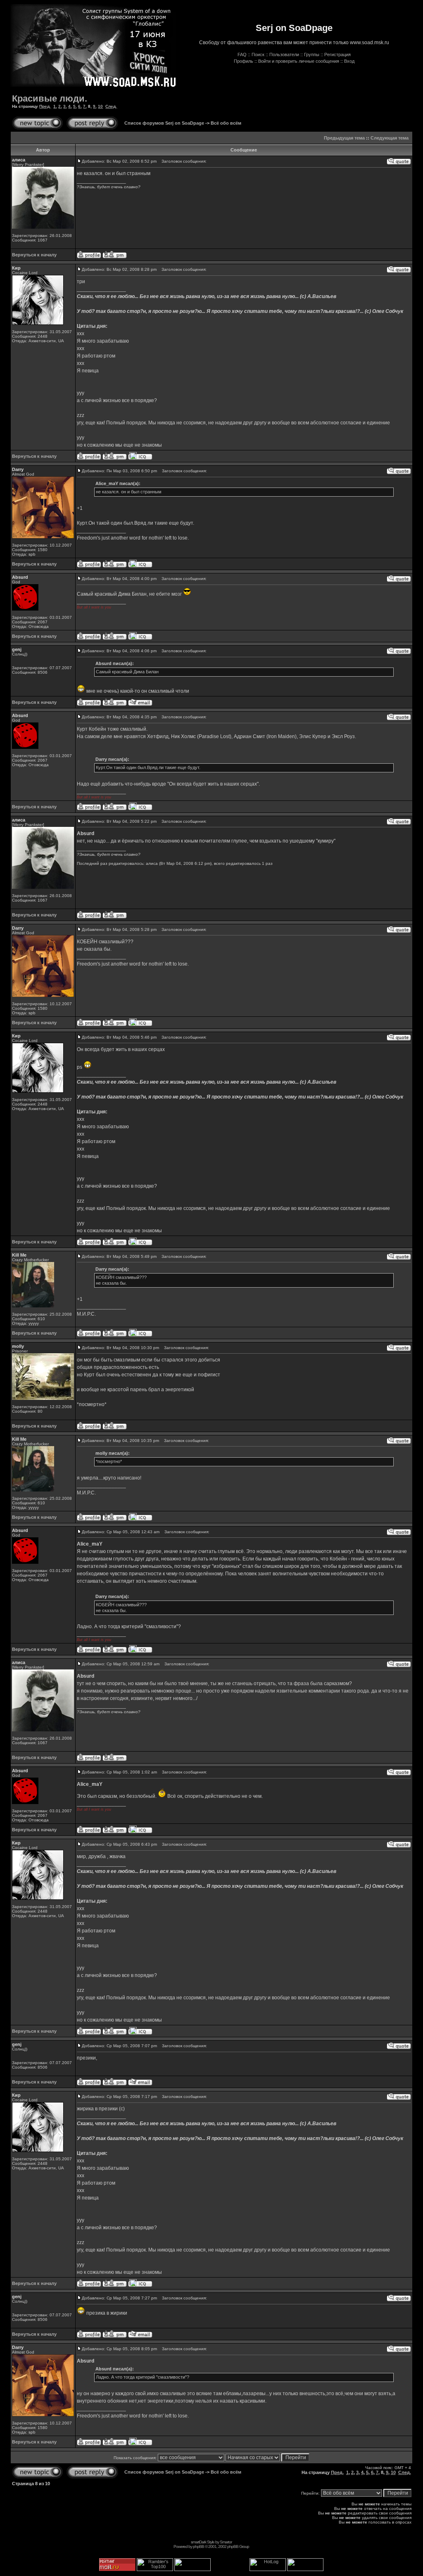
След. (111, 106)
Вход (349, 61)
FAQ (242, 54)
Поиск (258, 54)
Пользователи (284, 54)
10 (100, 106)
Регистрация (337, 54)
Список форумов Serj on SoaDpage (164, 123)
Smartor (226, 2542)
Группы (312, 54)
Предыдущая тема (344, 138)
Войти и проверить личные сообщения (299, 61)
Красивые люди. (50, 98)
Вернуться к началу (34, 255)
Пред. (45, 106)
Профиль (244, 61)
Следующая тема (390, 138)
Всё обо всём (226, 123)
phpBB (198, 2546)
